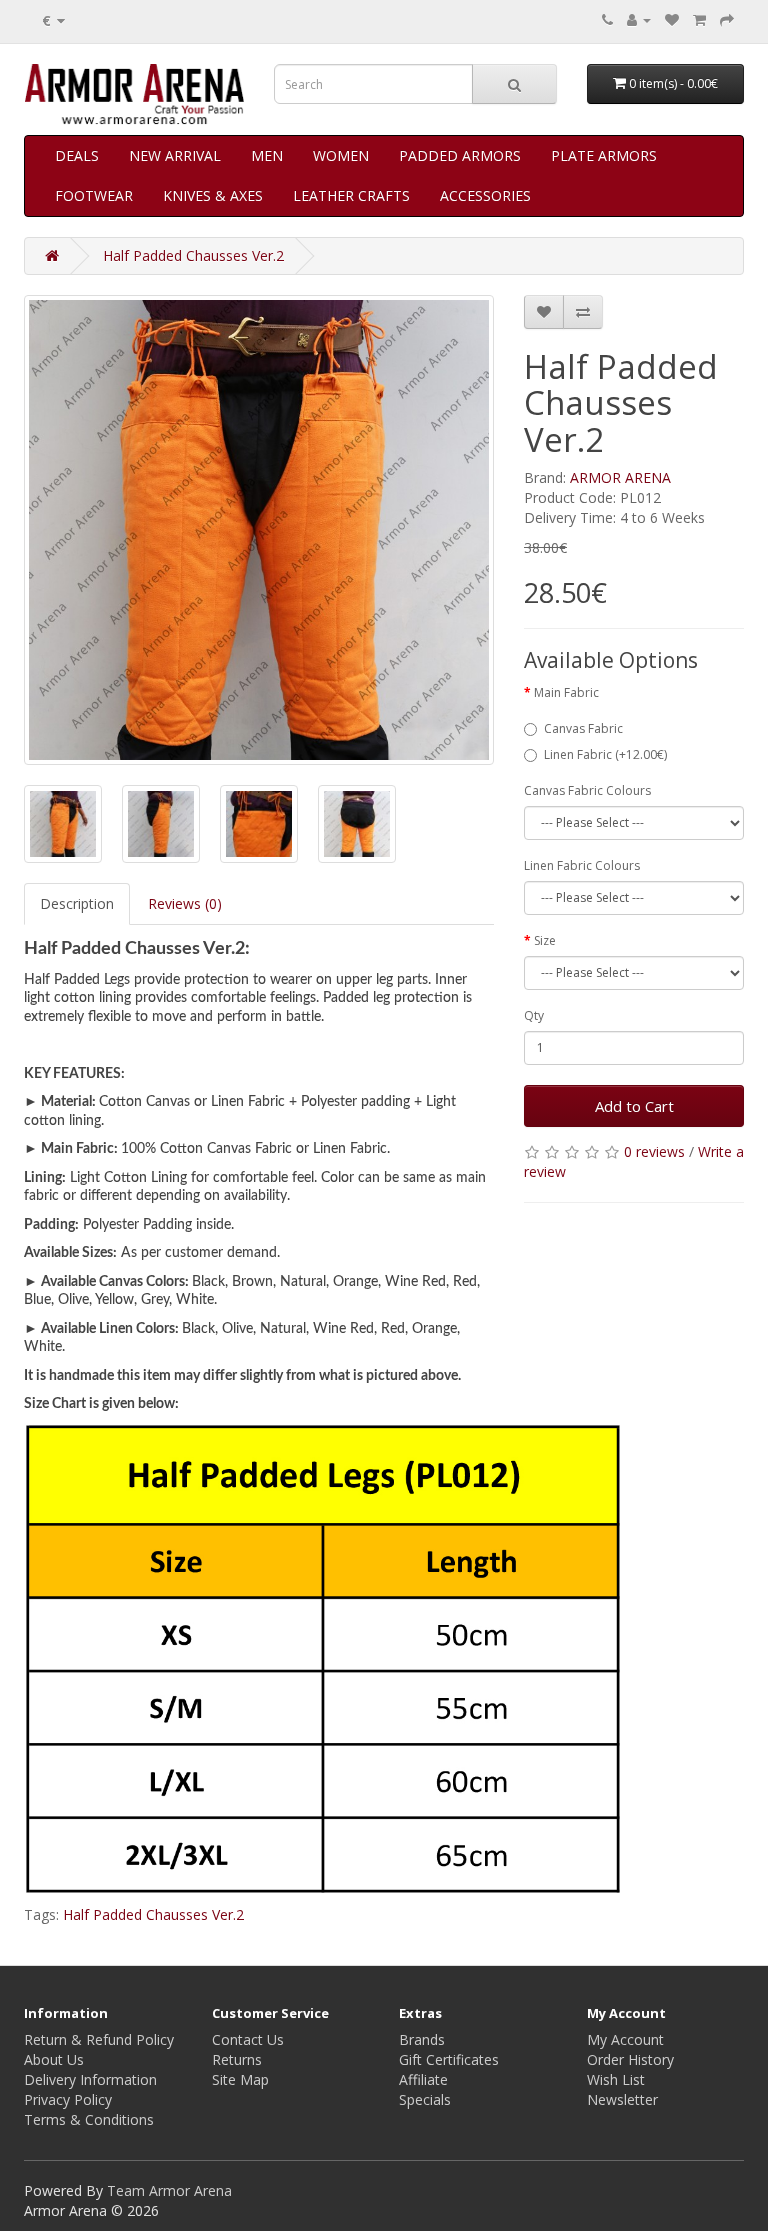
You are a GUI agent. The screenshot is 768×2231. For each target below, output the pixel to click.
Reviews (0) (185, 903)
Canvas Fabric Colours (587, 790)
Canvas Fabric (583, 728)
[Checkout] (727, 19)
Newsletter (622, 2099)
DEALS (77, 155)
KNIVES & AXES (213, 195)
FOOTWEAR (94, 195)
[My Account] (639, 19)
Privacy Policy (68, 2099)
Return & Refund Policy (99, 2039)
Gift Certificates (449, 2059)
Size (545, 940)
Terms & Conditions (89, 2119)
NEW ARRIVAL (175, 155)
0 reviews (654, 1151)
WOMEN (341, 155)
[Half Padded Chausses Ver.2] (259, 530)
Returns (237, 2059)
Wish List (616, 2079)
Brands (422, 2039)
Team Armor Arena (169, 2190)
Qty (534, 1015)
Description (77, 903)
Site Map (240, 2079)
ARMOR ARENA (620, 477)
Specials (425, 2099)
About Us (54, 2059)
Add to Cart (634, 1106)
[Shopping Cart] (699, 19)
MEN (267, 155)
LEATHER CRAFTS (351, 195)
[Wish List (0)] (672, 19)
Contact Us (248, 2039)
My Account (625, 2039)
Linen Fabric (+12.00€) (605, 754)
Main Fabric (566, 692)
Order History (630, 2059)
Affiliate (423, 2079)
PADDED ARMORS (460, 155)
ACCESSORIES (485, 195)
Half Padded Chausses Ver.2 (193, 255)
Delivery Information (90, 2079)
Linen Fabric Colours (582, 865)
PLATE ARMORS (604, 155)
